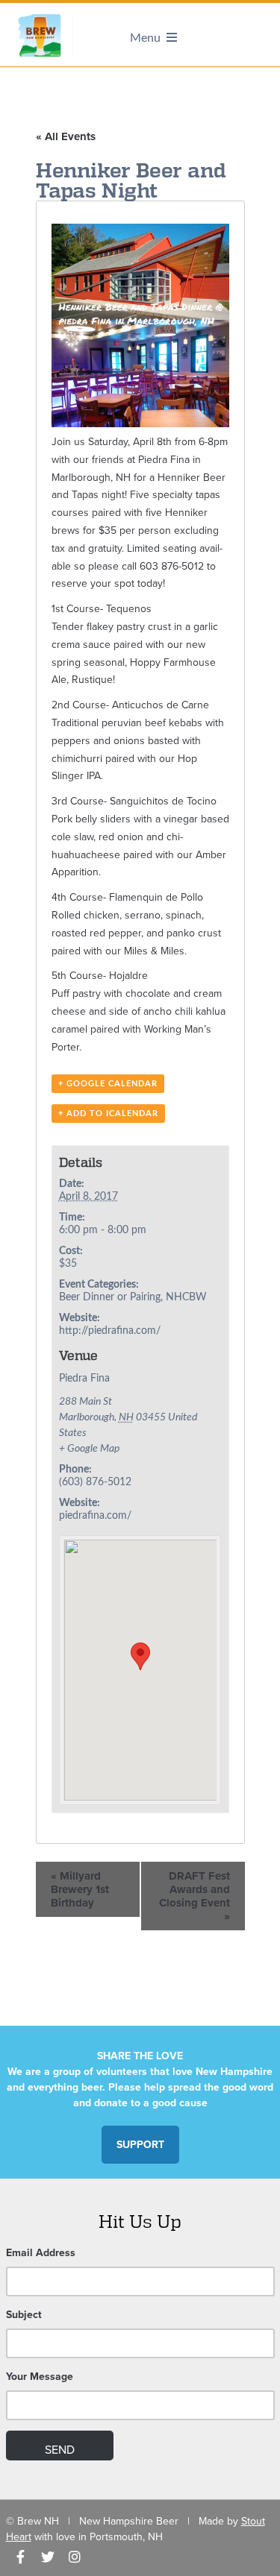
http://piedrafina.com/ (110, 1331)
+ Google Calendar (108, 1084)
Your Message (40, 2377)
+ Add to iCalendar (108, 1114)
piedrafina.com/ (95, 1516)
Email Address (41, 2253)
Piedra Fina (84, 1379)
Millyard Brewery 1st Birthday (80, 1889)
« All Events (66, 136)
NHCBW (186, 1297)
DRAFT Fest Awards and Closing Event (195, 1896)
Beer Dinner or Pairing (110, 1297)
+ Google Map (89, 1449)
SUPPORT (140, 2145)
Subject (24, 2315)
